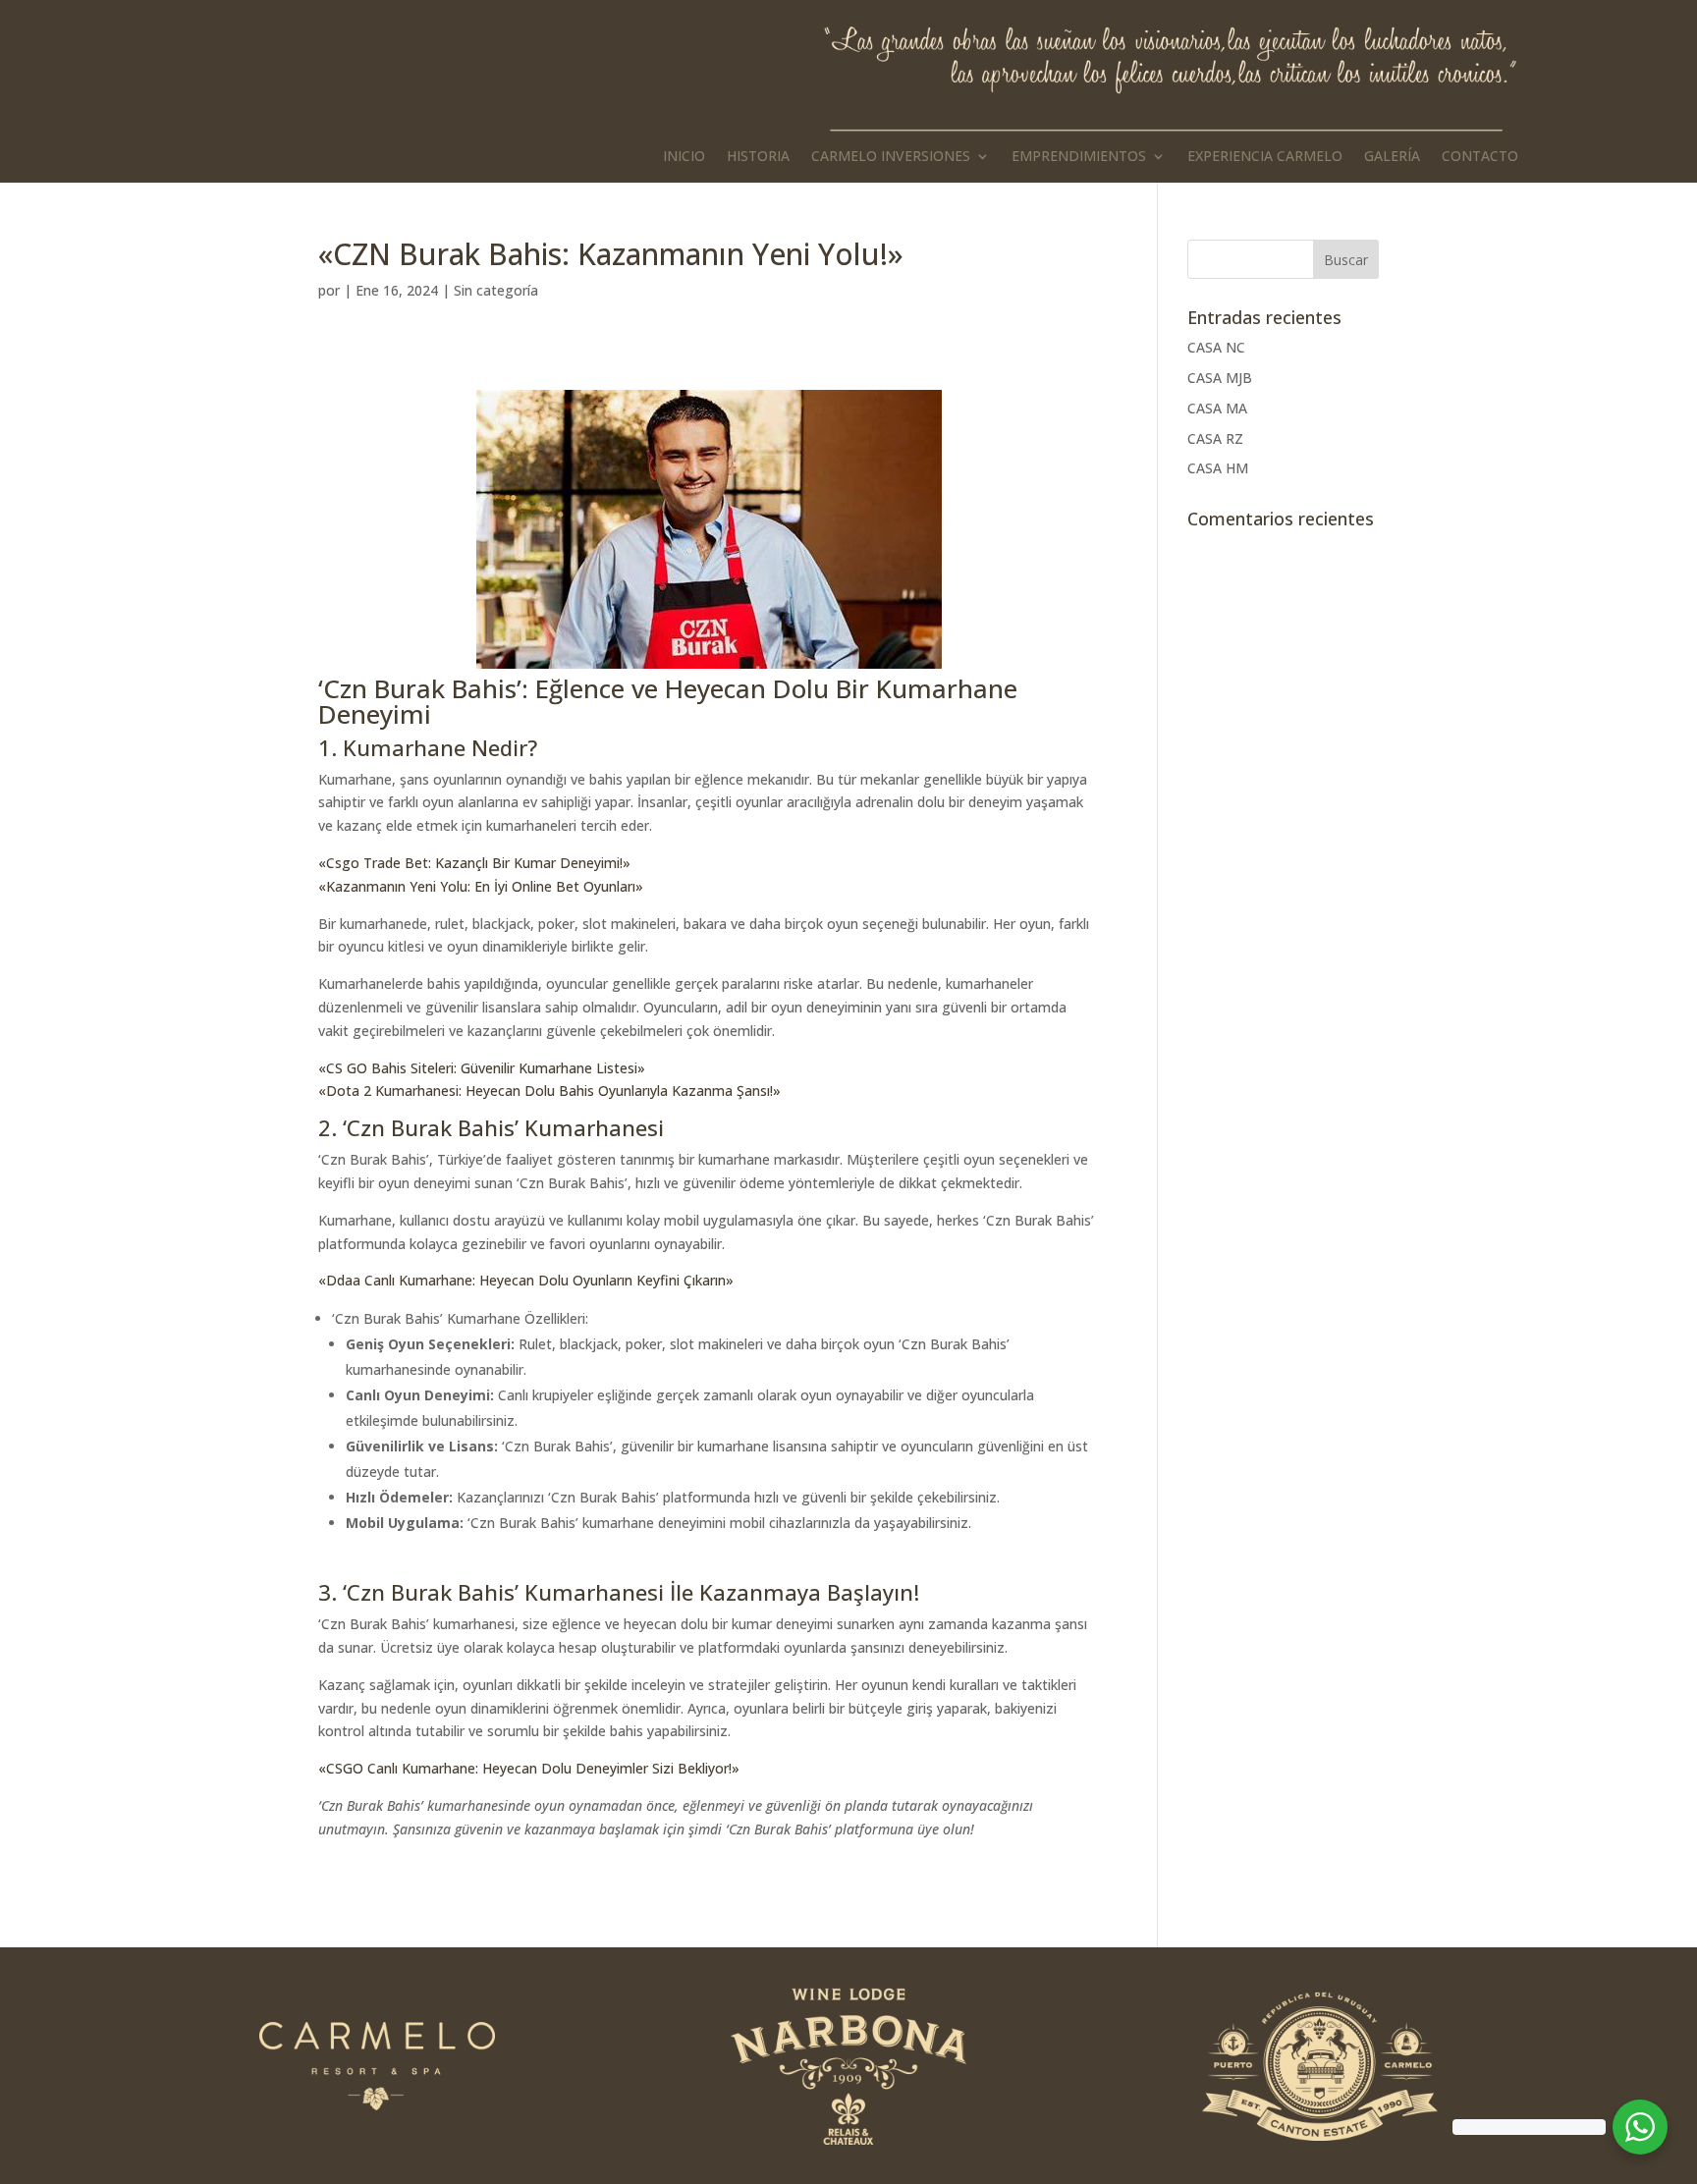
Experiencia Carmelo (1265, 157)
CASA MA (1217, 408)
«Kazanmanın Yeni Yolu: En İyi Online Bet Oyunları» (481, 886)
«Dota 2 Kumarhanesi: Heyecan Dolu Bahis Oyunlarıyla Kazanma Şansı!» (549, 1091)
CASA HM (1218, 468)
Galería (1392, 157)
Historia (758, 157)
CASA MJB (1220, 378)
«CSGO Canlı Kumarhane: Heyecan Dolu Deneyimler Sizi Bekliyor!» (529, 1768)
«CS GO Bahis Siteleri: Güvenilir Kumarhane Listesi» (482, 1068)
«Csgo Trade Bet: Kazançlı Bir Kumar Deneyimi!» (474, 863)
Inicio (684, 157)
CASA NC (1216, 347)
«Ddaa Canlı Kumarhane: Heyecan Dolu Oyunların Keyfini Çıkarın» (526, 1280)
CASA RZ (1215, 438)
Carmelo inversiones (891, 157)
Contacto (1480, 157)
